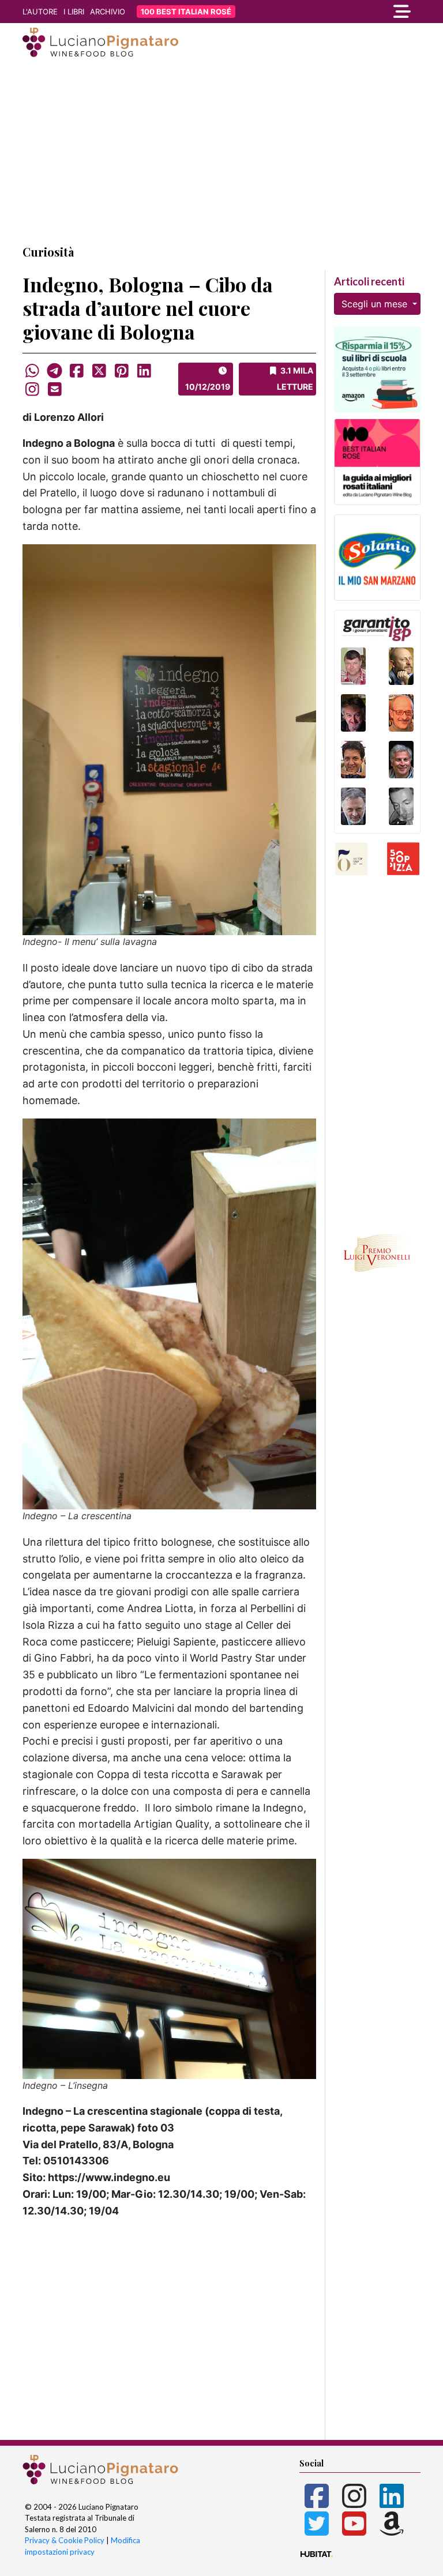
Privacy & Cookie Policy (65, 2540)
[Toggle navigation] (360, 12)
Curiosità (48, 252)
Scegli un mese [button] (376, 304)
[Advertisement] (221, 152)
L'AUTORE (40, 12)
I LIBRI (74, 12)
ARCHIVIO (108, 12)
